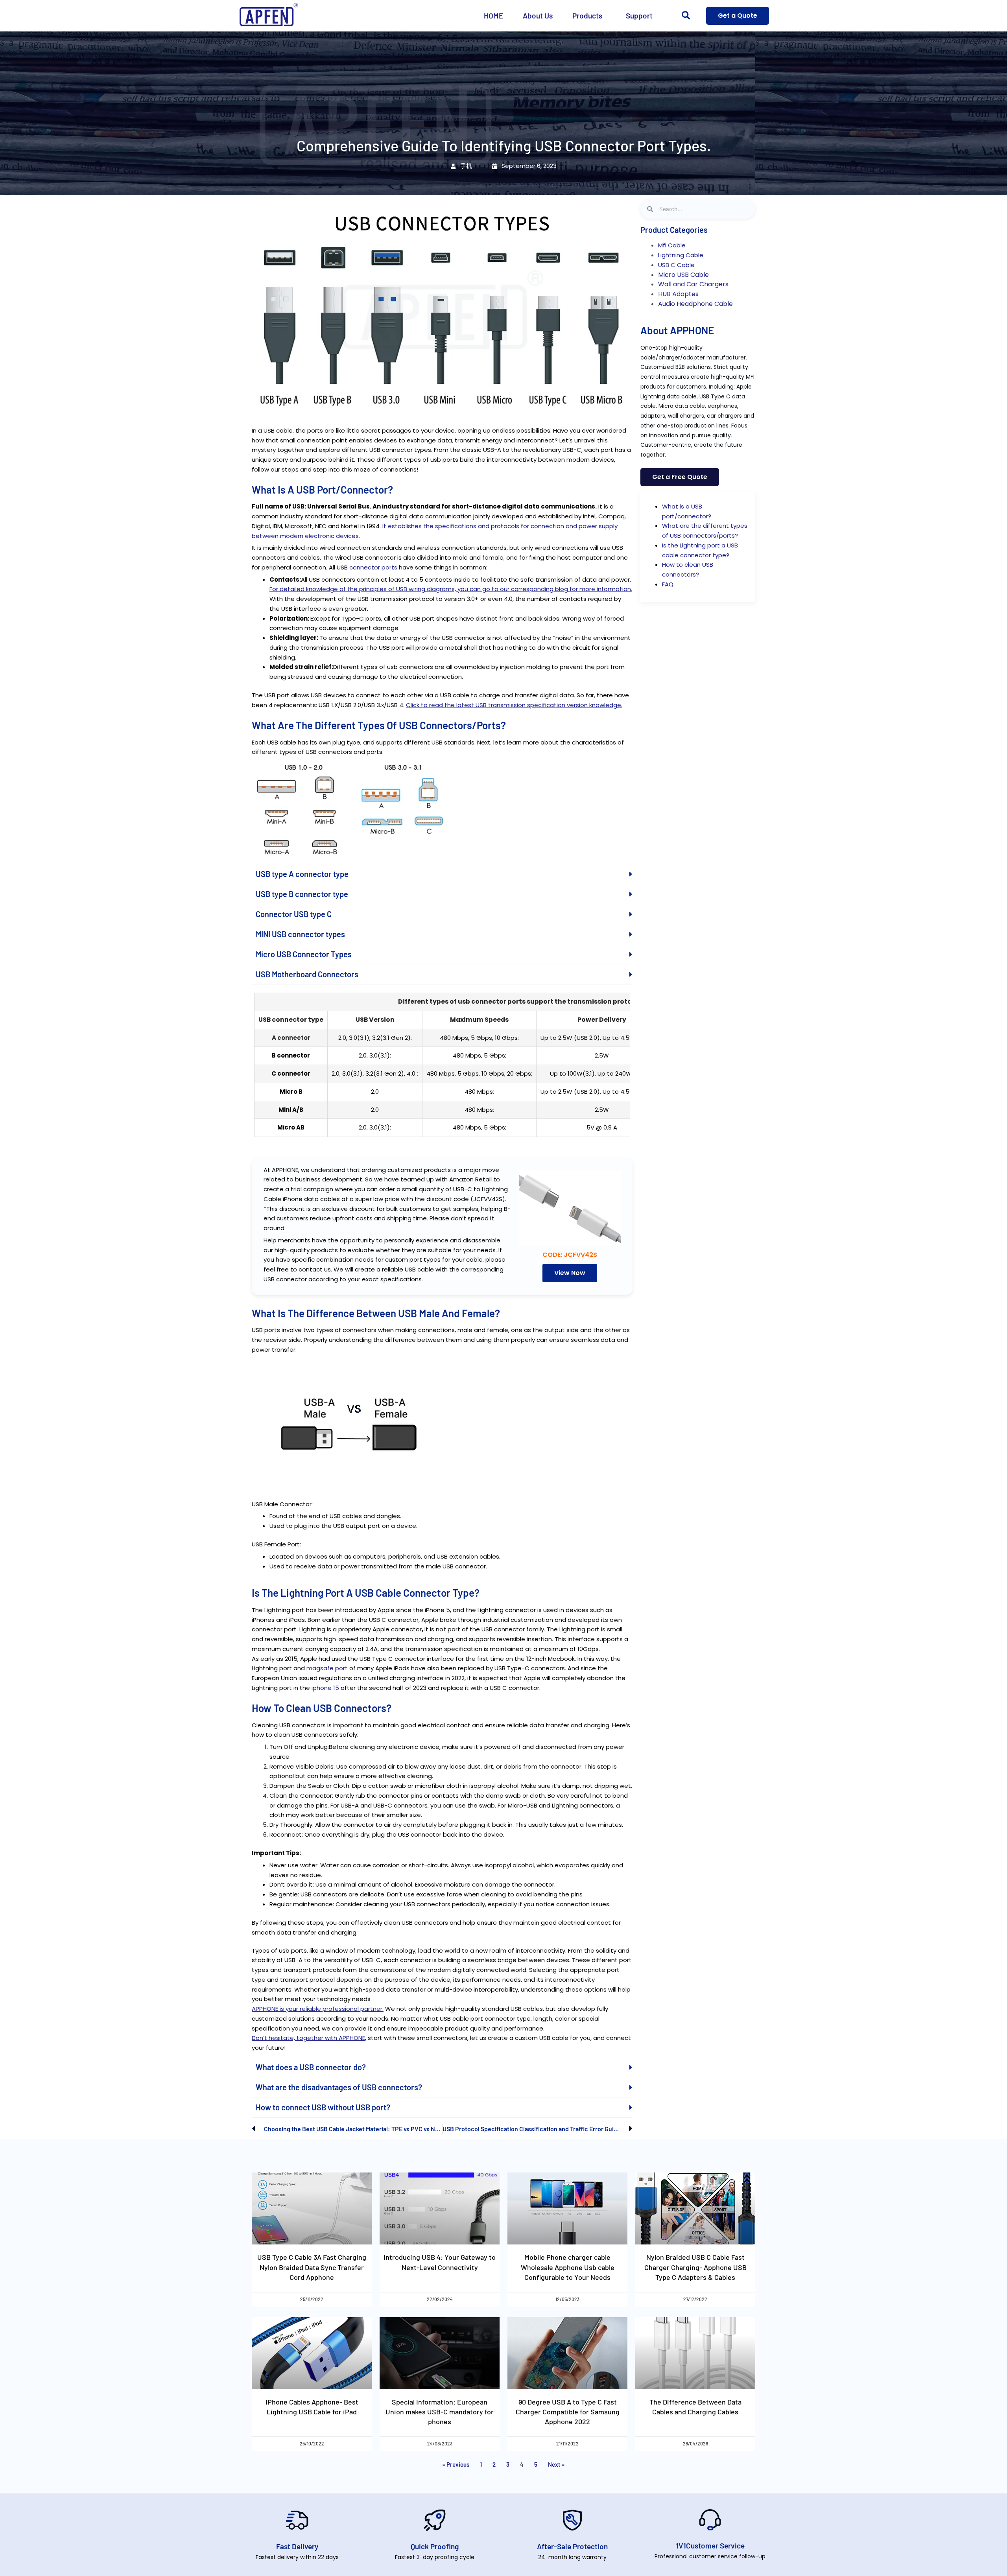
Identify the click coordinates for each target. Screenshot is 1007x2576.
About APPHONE (677, 330)
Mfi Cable (672, 245)
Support (639, 16)
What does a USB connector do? (311, 2067)
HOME (493, 16)
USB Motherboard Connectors (307, 974)
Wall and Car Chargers (693, 284)
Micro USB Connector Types (304, 954)
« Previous (456, 2464)
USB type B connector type (302, 894)
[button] (686, 16)
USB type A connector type (302, 874)
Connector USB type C (294, 914)
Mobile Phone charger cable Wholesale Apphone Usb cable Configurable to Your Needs (568, 2267)
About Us (538, 16)
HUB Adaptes (678, 294)
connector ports (373, 567)
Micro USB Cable (683, 275)
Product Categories (674, 230)
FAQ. (668, 584)
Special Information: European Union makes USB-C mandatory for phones (440, 2412)
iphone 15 (325, 1688)
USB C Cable (676, 265)
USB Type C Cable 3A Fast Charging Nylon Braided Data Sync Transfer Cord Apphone (312, 2267)
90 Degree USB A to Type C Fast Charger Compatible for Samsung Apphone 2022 (568, 2412)
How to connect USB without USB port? (323, 2107)
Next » (556, 2464)
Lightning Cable (681, 255)
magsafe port (327, 1668)
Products (587, 16)
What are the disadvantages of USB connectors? (339, 2087)
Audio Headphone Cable (695, 304)
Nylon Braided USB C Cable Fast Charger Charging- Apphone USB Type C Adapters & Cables (695, 2267)
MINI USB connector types (300, 934)
